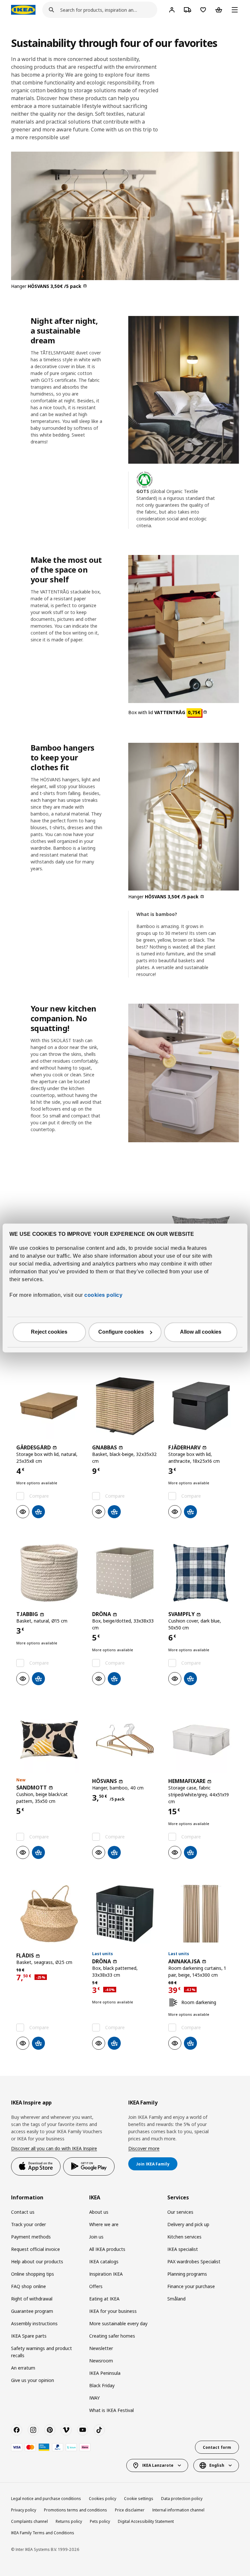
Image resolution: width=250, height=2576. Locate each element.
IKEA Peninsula (105, 2373)
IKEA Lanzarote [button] (158, 2465)
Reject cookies (49, 1332)
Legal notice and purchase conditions (46, 2499)
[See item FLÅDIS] (49, 1914)
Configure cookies (121, 1332)
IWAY (94, 2398)
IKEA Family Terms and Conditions (43, 2533)
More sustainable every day (118, 2323)
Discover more (144, 2148)
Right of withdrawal (32, 2299)
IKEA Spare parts (29, 2336)
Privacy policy (24, 2510)
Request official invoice (35, 2249)
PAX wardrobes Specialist (194, 2261)
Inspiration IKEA (106, 2274)
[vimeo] (66, 2430)
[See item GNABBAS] (125, 1406)
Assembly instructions (34, 2323)
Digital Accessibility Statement (146, 2521)
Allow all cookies (201, 1332)
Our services (180, 2212)
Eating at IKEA (104, 2299)
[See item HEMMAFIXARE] (201, 1740)
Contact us (23, 2212)
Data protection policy (182, 2499)
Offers (96, 2286)
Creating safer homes (112, 2336)
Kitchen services (184, 2237)
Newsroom (101, 2361)
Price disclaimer (130, 2510)
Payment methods (31, 2237)
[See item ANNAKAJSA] (201, 1914)
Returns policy (69, 2521)
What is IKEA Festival (111, 2410)
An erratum (23, 2368)
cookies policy (103, 1295)
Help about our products (37, 2261)
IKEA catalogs (104, 2261)
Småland (176, 2299)
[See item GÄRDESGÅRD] (49, 1406)
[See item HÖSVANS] (125, 1740)
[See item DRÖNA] (125, 1573)
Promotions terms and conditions (76, 2510)
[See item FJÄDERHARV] (201, 1406)
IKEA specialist (183, 2249)
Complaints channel (29, 2521)
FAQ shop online (28, 2286)
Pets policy (100, 2521)
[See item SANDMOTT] (49, 1740)
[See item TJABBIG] (49, 1573)
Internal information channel (178, 2510)
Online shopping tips (33, 2274)
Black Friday (102, 2385)
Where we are (104, 2224)
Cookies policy (103, 2499)
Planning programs (187, 2274)
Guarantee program (32, 2311)
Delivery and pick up (188, 2224)
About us (99, 2212)
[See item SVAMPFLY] (201, 1573)
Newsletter (101, 2348)
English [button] (217, 2465)
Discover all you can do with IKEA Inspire (54, 2148)
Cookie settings (139, 2499)
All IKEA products (107, 2249)
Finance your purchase (191, 2286)
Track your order (28, 2224)
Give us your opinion (33, 2380)
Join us (96, 2237)
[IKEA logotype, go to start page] (23, 10)
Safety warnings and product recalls (42, 2352)
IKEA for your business (113, 2311)
